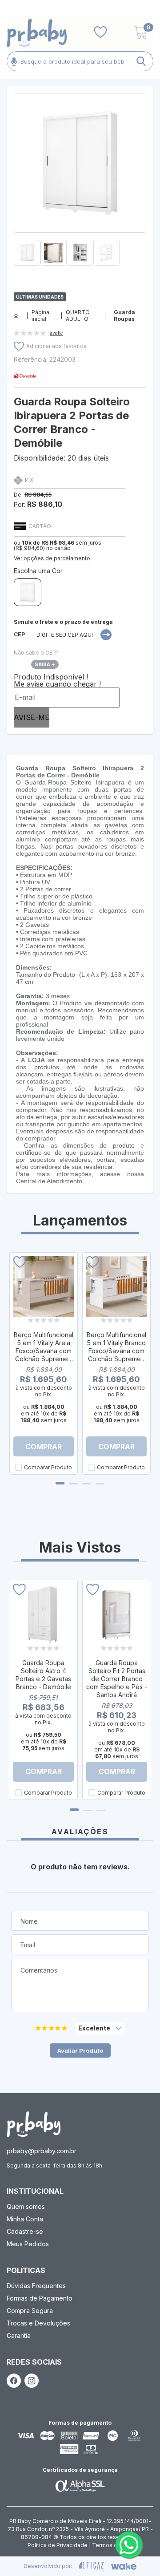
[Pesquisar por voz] (14, 61)
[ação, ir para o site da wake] (124, 2566)
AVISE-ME (32, 717)
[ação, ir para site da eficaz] (92, 2566)
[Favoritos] (100, 32)
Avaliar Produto (80, 2050)
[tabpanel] (44, 1363)
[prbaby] (37, 33)
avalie (56, 333)
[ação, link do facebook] (14, 2381)
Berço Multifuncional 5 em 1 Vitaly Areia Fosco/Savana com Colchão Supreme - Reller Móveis (44, 1351)
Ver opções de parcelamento (52, 558)
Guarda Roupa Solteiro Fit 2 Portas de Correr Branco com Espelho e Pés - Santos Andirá (117, 1679)
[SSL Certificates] (80, 2485)
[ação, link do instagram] (32, 2381)
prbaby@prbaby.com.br (42, 2151)
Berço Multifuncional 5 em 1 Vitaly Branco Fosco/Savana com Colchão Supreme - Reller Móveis (116, 1351)
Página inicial (40, 315)
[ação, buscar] (141, 61)
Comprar (44, 1447)
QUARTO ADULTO (78, 315)
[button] (80, 269)
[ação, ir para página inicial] (34, 2124)
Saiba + (45, 664)
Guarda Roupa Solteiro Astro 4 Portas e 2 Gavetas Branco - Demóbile (43, 1675)
